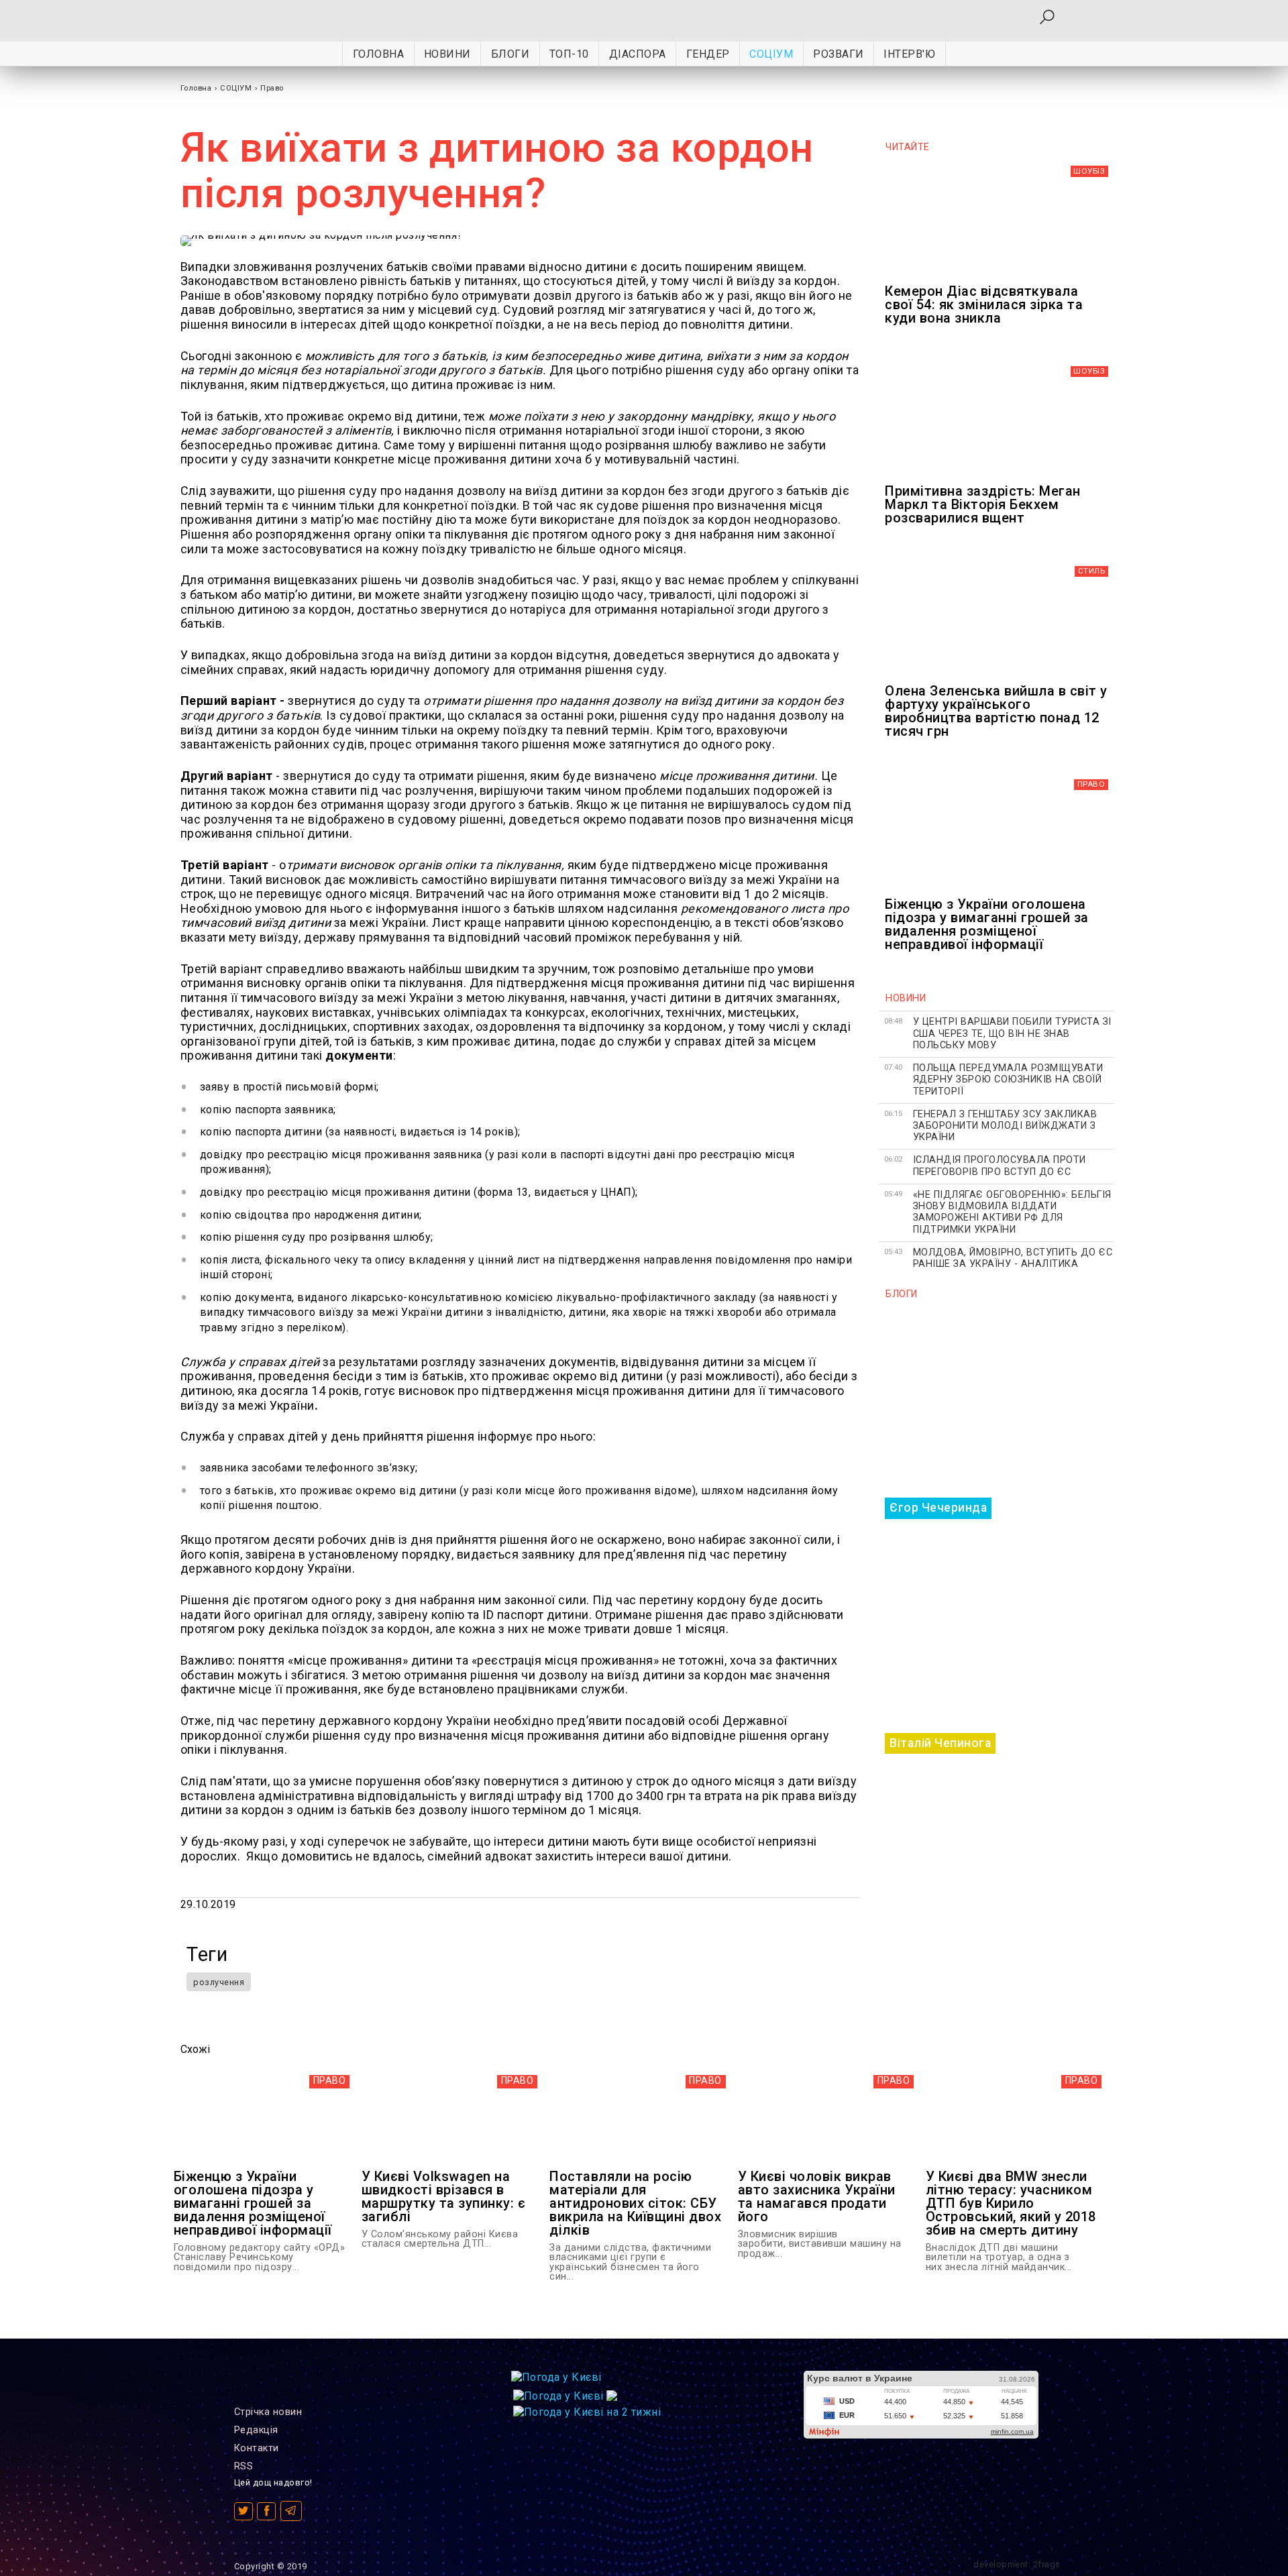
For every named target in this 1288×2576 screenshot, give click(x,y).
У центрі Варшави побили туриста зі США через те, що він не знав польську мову (1012, 1033)
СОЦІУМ (771, 54)
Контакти (257, 2448)
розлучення (219, 1982)
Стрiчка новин (268, 2412)
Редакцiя (256, 2430)
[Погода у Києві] (556, 2377)
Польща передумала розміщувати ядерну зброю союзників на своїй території (1008, 1080)
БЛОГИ (511, 54)
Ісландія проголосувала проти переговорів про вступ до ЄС (1000, 1166)
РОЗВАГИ (839, 54)
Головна (379, 54)
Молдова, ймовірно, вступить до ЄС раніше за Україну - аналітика (1013, 1258)
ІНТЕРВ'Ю (909, 54)
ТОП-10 (569, 54)
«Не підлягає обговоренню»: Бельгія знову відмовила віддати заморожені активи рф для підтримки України (1012, 1212)
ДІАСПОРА (638, 54)
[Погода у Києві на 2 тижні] (587, 2409)
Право (272, 88)
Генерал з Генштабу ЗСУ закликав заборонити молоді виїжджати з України (1005, 1126)
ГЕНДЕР (708, 54)
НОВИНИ (447, 54)
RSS (244, 2466)
